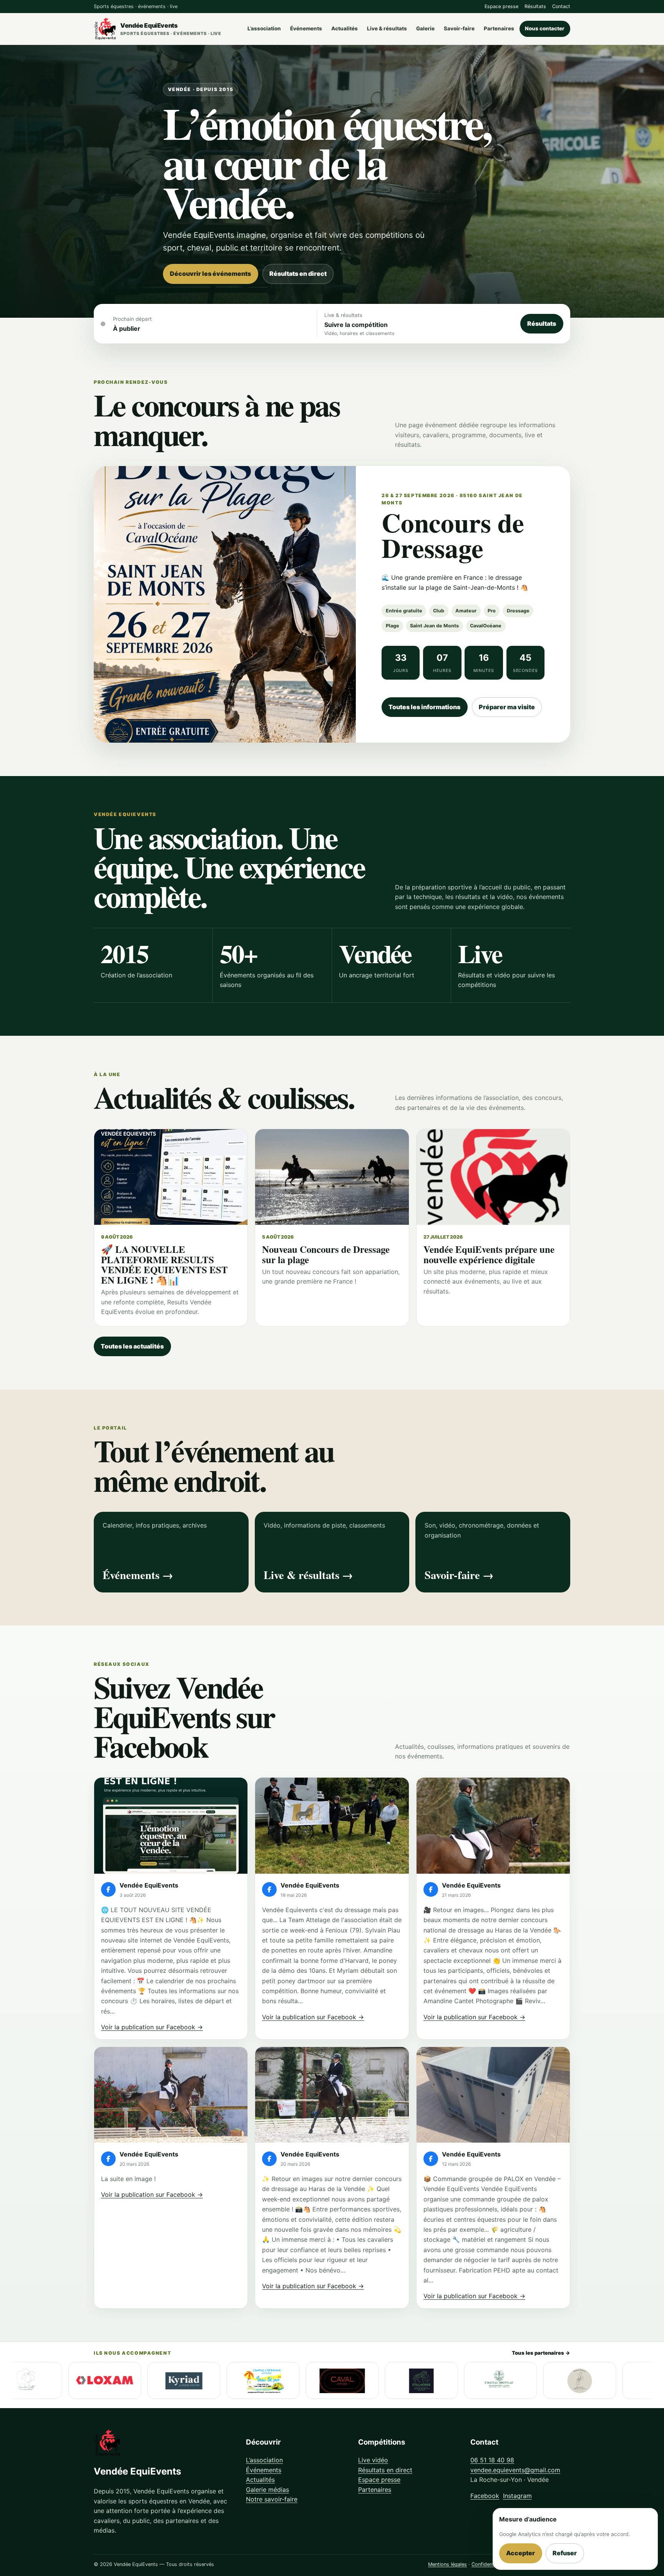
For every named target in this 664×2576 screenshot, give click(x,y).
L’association (264, 28)
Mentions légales (447, 2564)
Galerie (425, 28)
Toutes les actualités (132, 1346)
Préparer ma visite (507, 707)
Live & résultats (387, 28)
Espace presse (501, 6)
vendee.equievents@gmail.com (515, 2470)
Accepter (520, 2553)
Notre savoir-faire (272, 2499)
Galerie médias (267, 2490)
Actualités (344, 28)
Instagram (517, 2496)
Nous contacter (545, 28)
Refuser (565, 2553)
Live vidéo (373, 2460)
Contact (561, 6)
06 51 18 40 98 (492, 2460)
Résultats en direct (298, 274)
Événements (306, 28)
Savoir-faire (459, 28)
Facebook (485, 2496)
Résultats (535, 6)
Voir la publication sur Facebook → (152, 2027)
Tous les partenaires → (541, 2353)
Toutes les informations (424, 707)
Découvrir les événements (210, 274)
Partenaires (499, 28)
